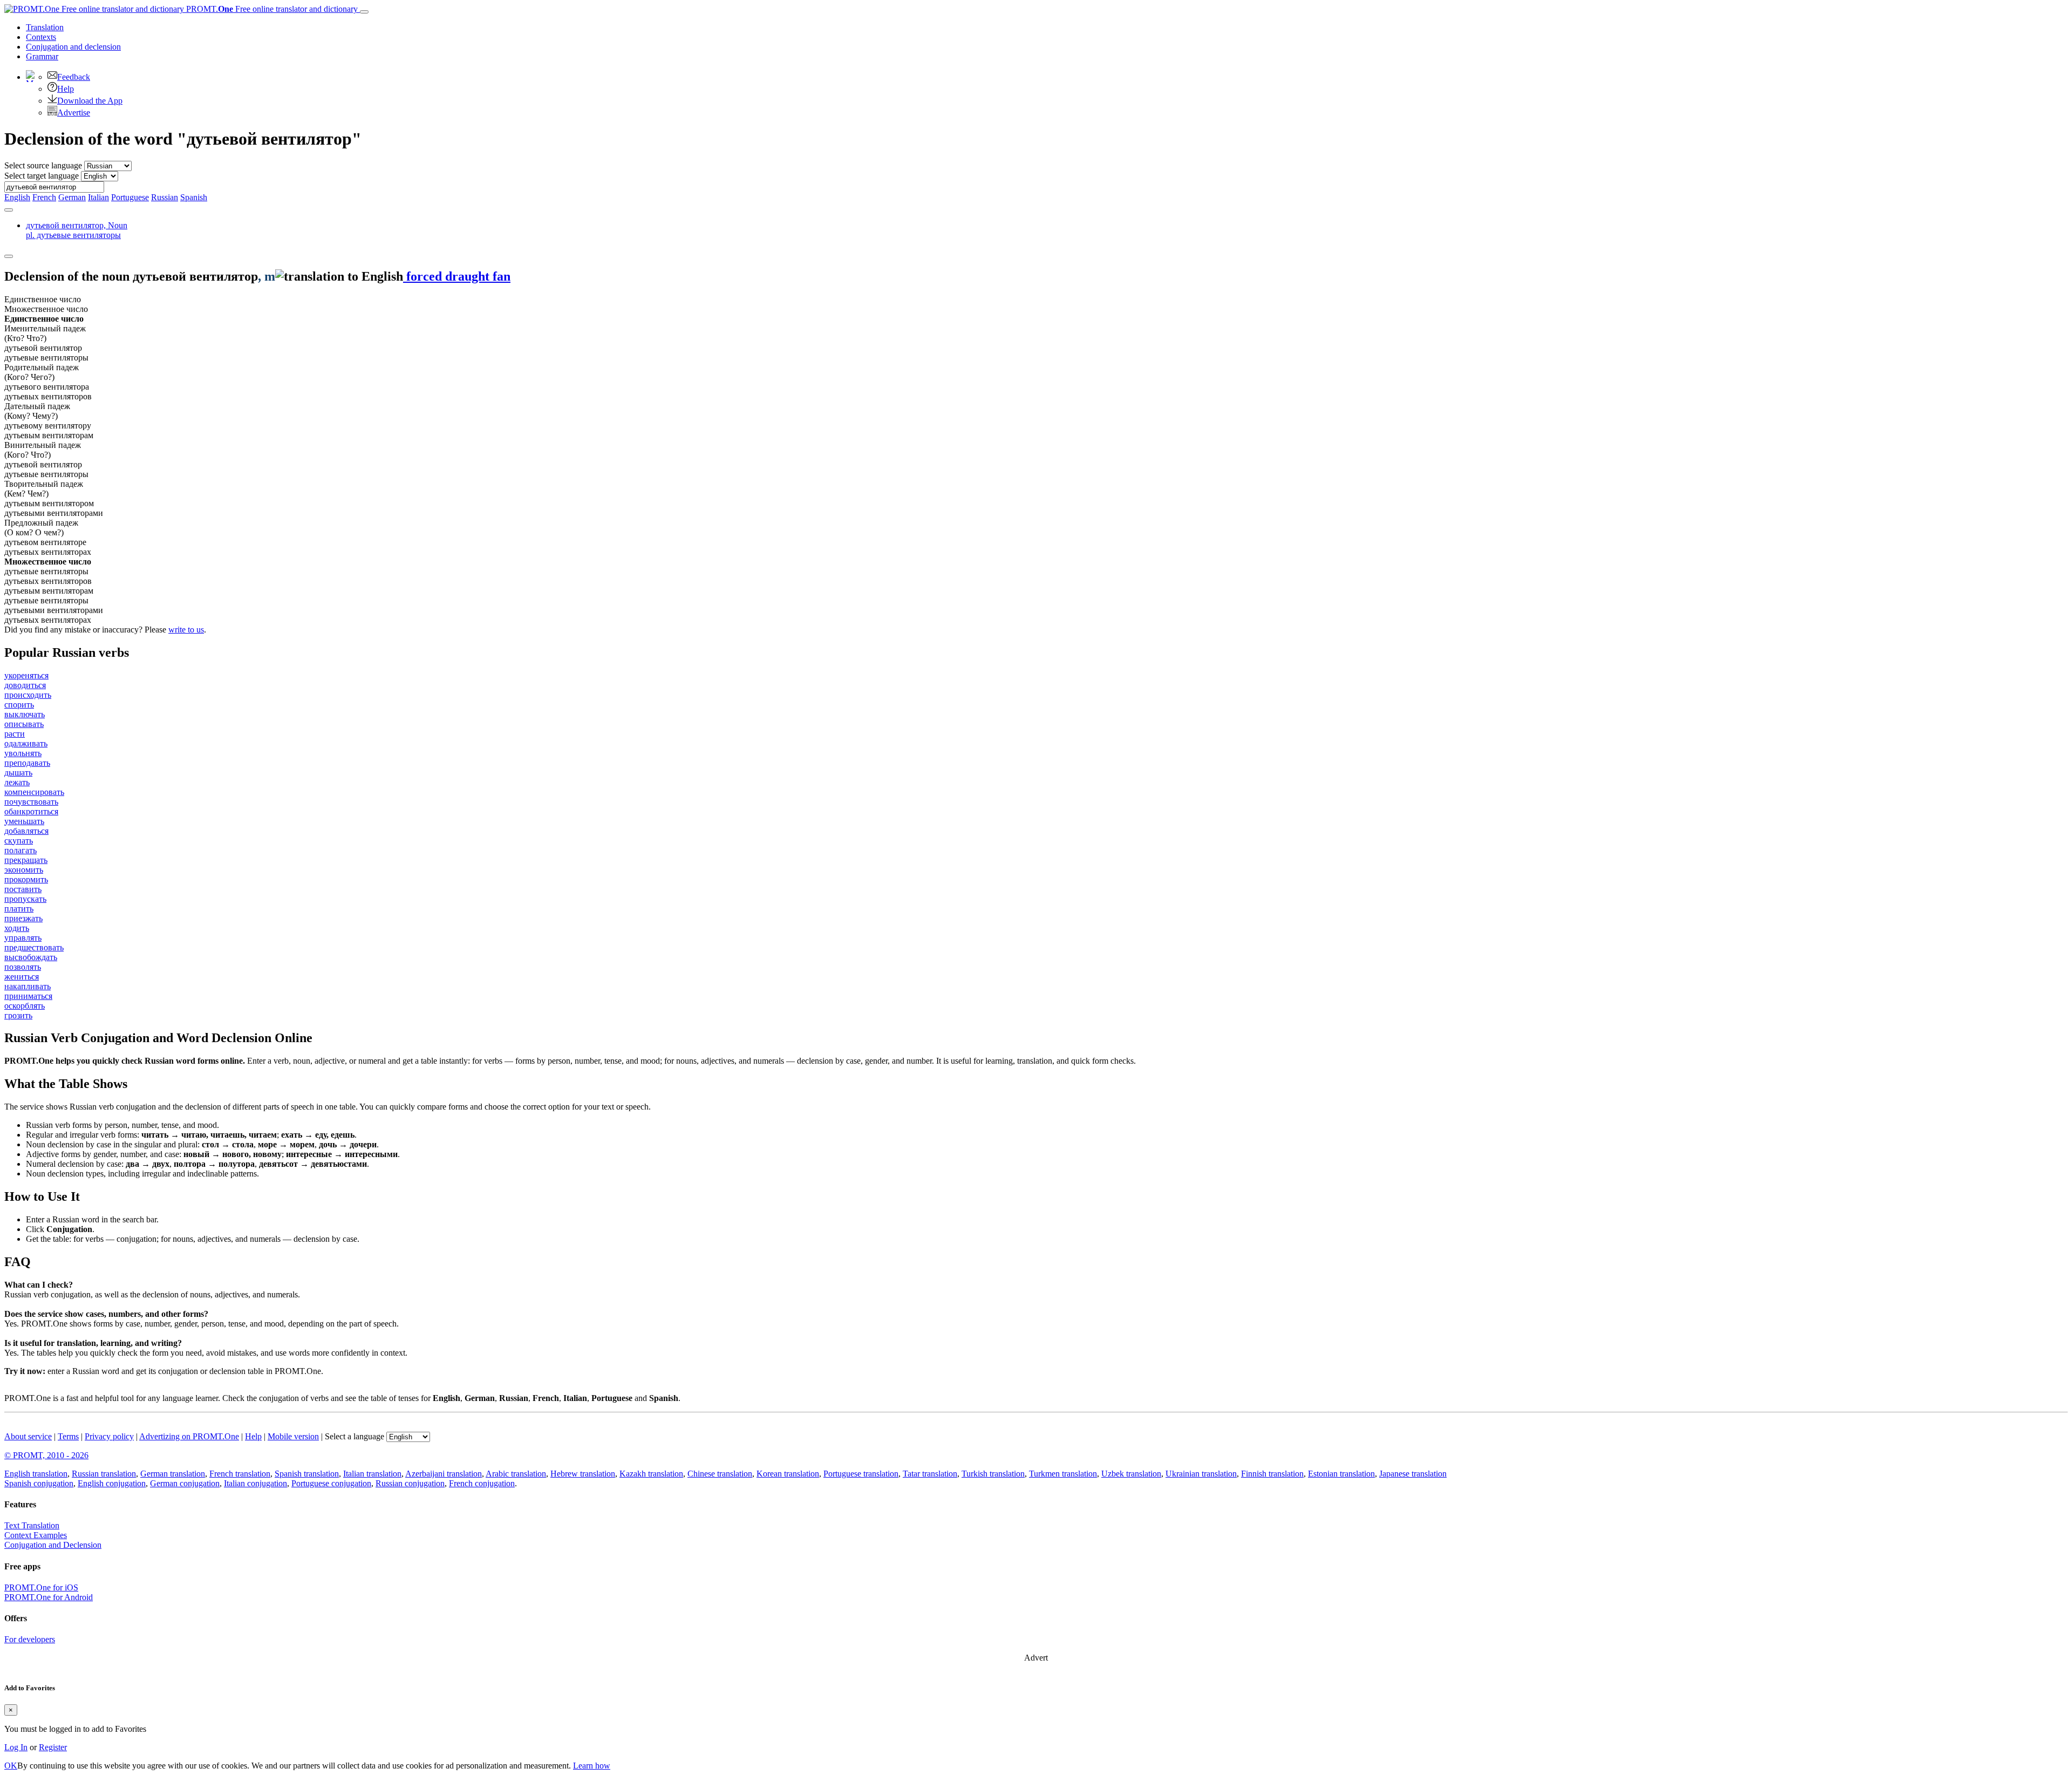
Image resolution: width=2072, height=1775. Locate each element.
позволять (23, 967)
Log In (16, 1747)
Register (53, 1747)
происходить (28, 695)
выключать (25, 714)
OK (11, 1766)
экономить (24, 870)
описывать (24, 724)
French (44, 197)
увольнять (23, 753)
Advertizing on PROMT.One (189, 1436)
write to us (186, 630)
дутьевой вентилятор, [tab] (77, 230)
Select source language (43, 165)
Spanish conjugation (39, 1483)
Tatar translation (930, 1474)
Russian (165, 197)
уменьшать (24, 821)
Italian (98, 197)
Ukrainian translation (1201, 1474)
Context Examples (36, 1535)
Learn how (592, 1766)
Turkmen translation (1063, 1474)
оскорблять (25, 1006)
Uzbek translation (1131, 1474)
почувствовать (31, 802)
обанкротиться (31, 811)
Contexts (41, 37)
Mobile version (293, 1436)
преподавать (27, 763)
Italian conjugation (255, 1483)
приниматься (28, 996)
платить (19, 909)
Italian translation (372, 1474)
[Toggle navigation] (364, 12)
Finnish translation (1272, 1474)
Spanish (194, 197)
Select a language (355, 1436)
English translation (36, 1474)
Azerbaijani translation (444, 1474)
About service (28, 1436)
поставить (23, 889)
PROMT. (271, 9)
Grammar (42, 56)
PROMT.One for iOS (41, 1587)
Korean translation (788, 1474)
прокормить (26, 879)
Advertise (74, 113)
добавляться (26, 831)
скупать (19, 841)
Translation (45, 27)
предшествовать (34, 947)
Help (66, 89)
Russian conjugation (410, 1483)
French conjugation (482, 1483)
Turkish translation (993, 1474)
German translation (173, 1474)
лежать (17, 782)
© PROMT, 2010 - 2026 (46, 1455)
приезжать (23, 918)
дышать (18, 773)
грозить (18, 1015)
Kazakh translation (651, 1474)
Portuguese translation (861, 1474)
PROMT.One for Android (49, 1597)
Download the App (90, 101)
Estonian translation (1341, 1474)
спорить (19, 705)
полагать (21, 850)
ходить (17, 928)
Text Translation (32, 1525)
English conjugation (112, 1483)
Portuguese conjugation (331, 1483)
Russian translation (104, 1474)
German (72, 197)
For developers (30, 1639)
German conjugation (185, 1483)
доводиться (25, 685)
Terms (68, 1436)
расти (15, 734)
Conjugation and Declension (53, 1545)
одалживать (26, 743)
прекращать (26, 860)
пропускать (25, 899)
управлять (23, 938)
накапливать (28, 986)
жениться (22, 977)
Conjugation (73, 47)
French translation (240, 1474)
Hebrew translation (583, 1474)
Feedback (74, 77)
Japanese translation (1413, 1474)
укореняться (26, 675)
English (17, 197)
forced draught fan (457, 276)
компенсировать (34, 792)
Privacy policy (109, 1436)
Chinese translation (720, 1474)
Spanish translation (307, 1474)
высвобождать (31, 957)
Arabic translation (516, 1474)
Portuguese (130, 197)
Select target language (42, 176)
